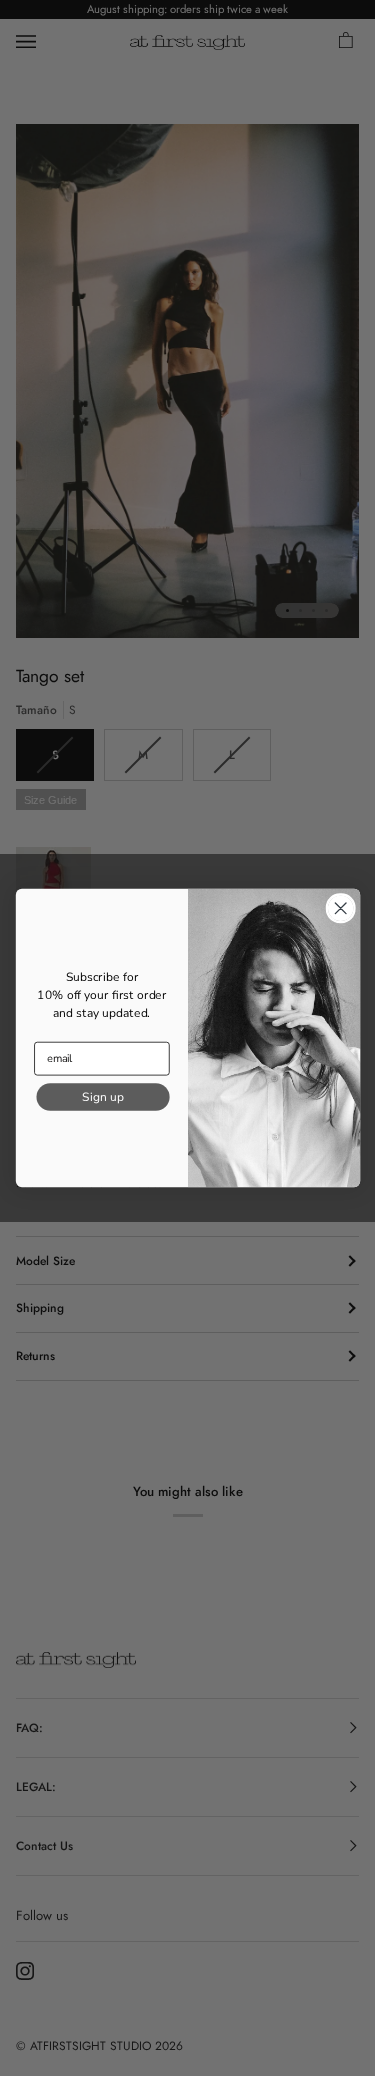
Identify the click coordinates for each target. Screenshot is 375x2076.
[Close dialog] (340, 908)
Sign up (102, 1096)
